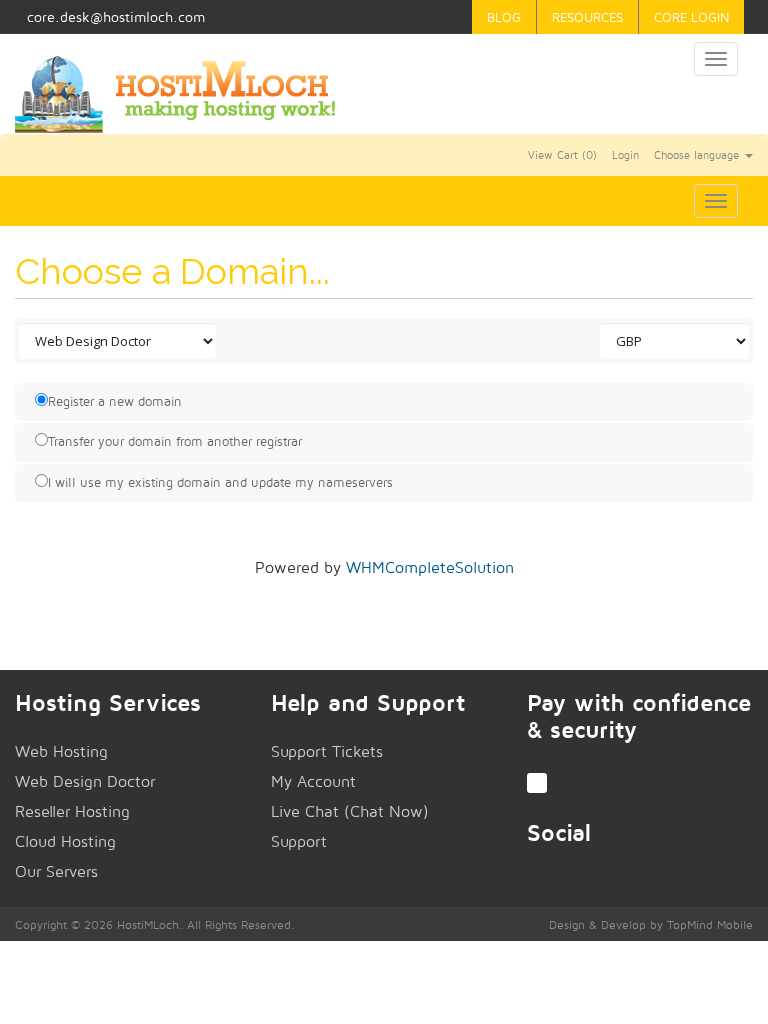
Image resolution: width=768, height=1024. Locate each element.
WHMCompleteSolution (430, 567)
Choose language (698, 155)
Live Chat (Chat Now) (350, 811)
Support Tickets (327, 751)
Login (625, 155)
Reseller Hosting (72, 811)
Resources (587, 17)
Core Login (691, 17)
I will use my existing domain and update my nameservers (220, 482)
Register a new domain (115, 401)
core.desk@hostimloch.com (116, 16)
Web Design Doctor (85, 781)
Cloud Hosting (65, 841)
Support (299, 841)
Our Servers (56, 871)
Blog (504, 17)
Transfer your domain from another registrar (175, 441)
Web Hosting (61, 751)
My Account (313, 781)
